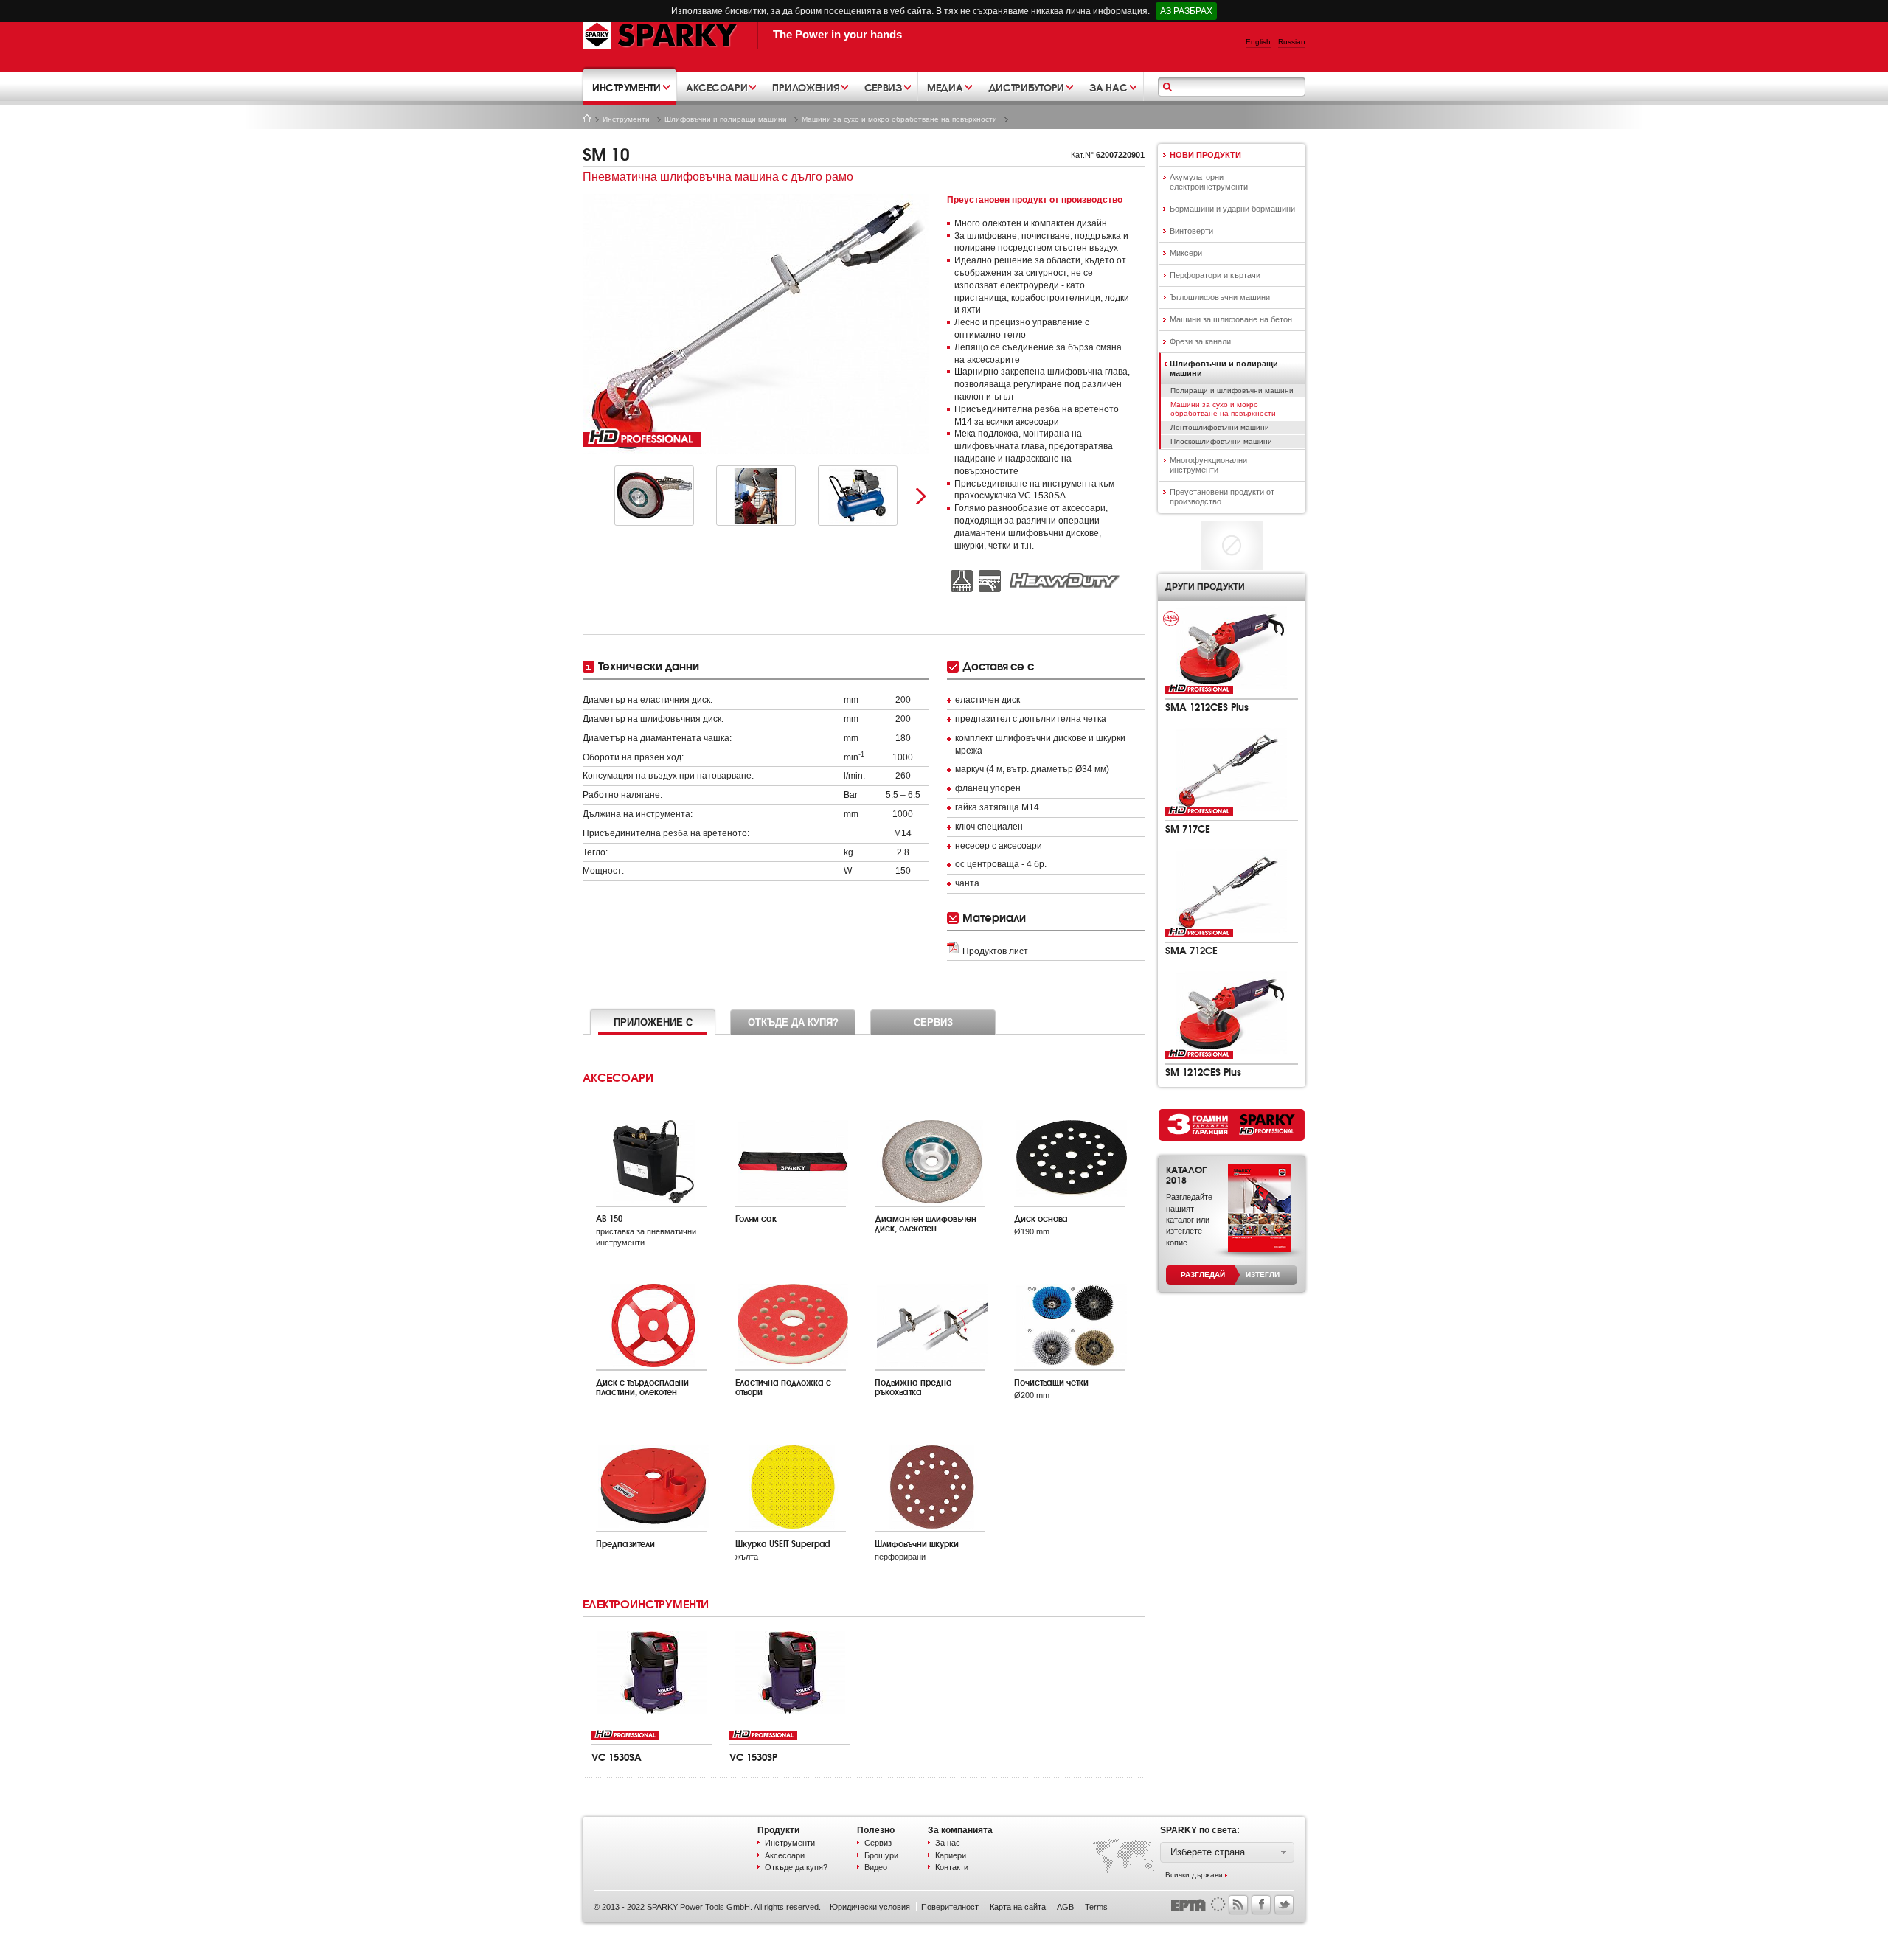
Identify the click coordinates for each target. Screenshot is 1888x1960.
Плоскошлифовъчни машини (1221, 441)
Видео (876, 1867)
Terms (1096, 1907)
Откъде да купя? (796, 1867)
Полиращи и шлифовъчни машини (1232, 390)
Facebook (1261, 1905)
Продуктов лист (995, 951)
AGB (1065, 1907)
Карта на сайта (1018, 1907)
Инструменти (626, 119)
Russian (1292, 42)
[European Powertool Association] (1198, 1903)
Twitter (1284, 1905)
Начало (587, 118)
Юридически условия (870, 1907)
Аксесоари (785, 1855)
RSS (1238, 1905)
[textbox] (1234, 88)
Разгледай (1203, 1275)
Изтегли (1263, 1275)
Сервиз (878, 1843)
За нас (948, 1843)
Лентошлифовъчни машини (1220, 427)
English (1258, 42)
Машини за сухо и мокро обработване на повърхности (899, 119)
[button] (1227, 1852)
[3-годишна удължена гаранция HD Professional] (1232, 1125)
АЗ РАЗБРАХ (1186, 11)
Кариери (951, 1855)
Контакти (952, 1867)
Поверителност (950, 1907)
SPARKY (660, 35)
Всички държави (1194, 1875)
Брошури (881, 1855)
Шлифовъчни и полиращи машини (726, 119)
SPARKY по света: (1200, 1830)
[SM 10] (756, 324)
